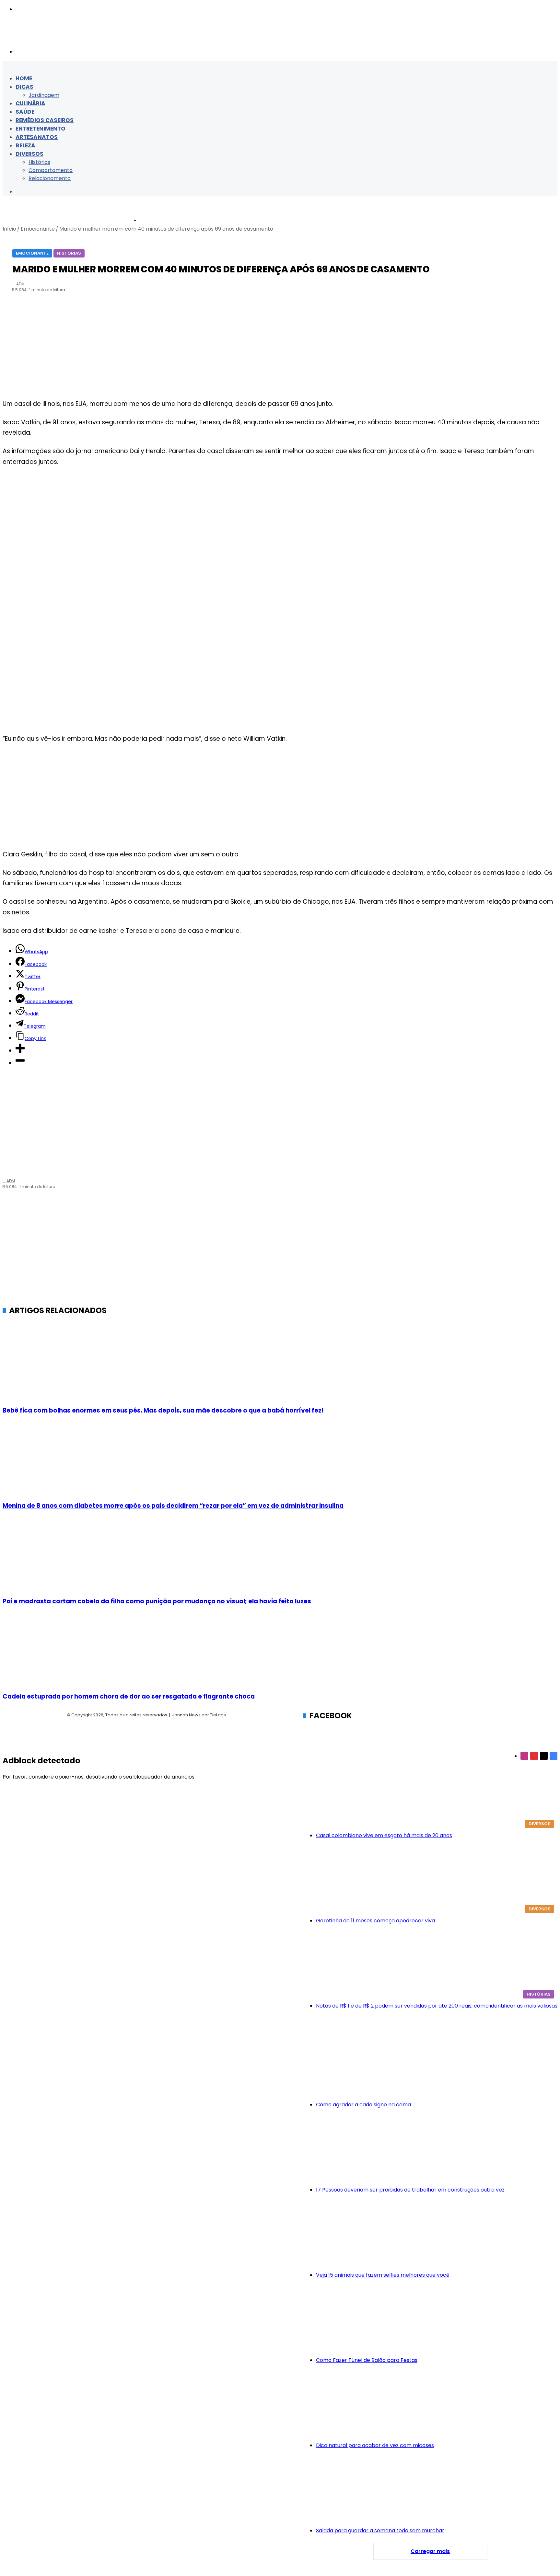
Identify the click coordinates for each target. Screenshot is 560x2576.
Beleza (25, 145)
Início (9, 229)
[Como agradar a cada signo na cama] (437, 2065)
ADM (20, 284)
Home (24, 78)
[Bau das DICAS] (67, 38)
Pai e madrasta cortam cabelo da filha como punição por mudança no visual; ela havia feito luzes (157, 1601)
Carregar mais (430, 2551)
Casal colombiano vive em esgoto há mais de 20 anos (384, 1835)
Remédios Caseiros (45, 120)
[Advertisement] (279, 347)
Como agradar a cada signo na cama (363, 2105)
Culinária (30, 103)
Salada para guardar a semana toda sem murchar (380, 2530)
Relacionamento (50, 178)
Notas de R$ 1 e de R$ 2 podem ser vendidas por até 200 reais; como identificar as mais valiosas (437, 2006)
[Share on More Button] (20, 1051)
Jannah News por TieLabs (199, 1715)
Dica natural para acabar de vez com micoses (375, 2445)
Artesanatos (37, 137)
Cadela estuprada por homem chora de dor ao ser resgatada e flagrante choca (129, 1696)
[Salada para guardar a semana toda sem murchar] (437, 2491)
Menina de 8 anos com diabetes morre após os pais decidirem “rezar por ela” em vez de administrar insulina (173, 1506)
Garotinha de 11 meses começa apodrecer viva (375, 1921)
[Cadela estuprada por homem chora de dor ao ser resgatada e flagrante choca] (279, 1650)
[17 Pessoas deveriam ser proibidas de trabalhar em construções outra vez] (437, 2150)
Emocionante (38, 229)
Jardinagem (44, 95)
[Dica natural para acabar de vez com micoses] (437, 2406)
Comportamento (51, 170)
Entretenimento (41, 129)
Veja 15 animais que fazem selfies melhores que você (383, 2275)
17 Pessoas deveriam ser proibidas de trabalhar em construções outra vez (410, 2190)
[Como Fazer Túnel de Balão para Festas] (437, 2320)
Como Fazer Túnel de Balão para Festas (367, 2360)
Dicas (24, 87)
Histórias (39, 162)
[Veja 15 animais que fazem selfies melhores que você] (437, 2235)
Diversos (29, 154)
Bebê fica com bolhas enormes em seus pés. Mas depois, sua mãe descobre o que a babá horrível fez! (163, 1410)
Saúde (25, 112)
